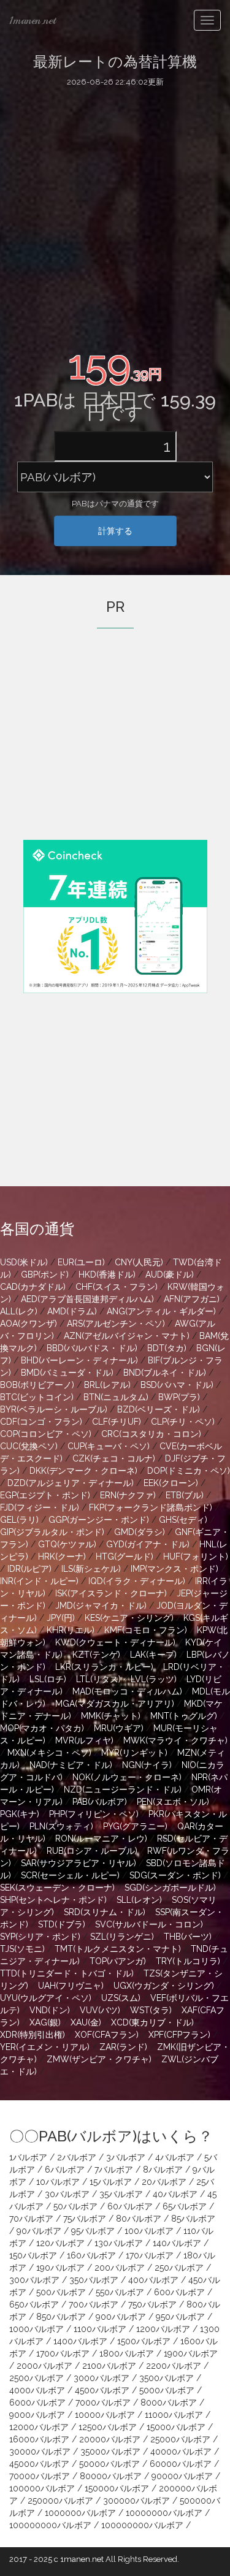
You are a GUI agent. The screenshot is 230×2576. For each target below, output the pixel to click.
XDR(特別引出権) (33, 2035)
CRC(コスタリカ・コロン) (151, 1434)
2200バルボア (174, 2366)
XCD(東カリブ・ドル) (152, 2022)
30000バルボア (40, 2452)
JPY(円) (61, 1618)
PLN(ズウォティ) (61, 1826)
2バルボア (77, 2157)
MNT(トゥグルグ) (184, 1716)
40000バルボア (181, 2452)
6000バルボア (37, 2403)
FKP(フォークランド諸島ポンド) (151, 1507)
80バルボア (139, 2219)
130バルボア (119, 2243)
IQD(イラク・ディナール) (137, 1581)
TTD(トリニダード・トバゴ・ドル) (67, 1973)
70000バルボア (40, 2476)
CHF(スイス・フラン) (117, 1287)
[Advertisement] (115, 215)
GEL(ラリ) (19, 1520)
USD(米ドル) (24, 1262)
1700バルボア (63, 2353)
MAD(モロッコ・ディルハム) (127, 1691)
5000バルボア (167, 2390)
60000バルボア (181, 2464)
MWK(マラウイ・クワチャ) (175, 1740)
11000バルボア (174, 2415)
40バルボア (175, 2194)
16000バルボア (39, 2439)
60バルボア (130, 2206)
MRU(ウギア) (119, 1728)
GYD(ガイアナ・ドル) (148, 1544)
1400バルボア (80, 2341)
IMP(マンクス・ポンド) (174, 1569)
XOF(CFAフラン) (107, 2035)
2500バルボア (36, 2378)
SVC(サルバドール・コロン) (149, 1924)
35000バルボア (110, 2452)
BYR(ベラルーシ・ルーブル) (54, 1409)
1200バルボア (163, 2329)
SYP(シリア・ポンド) (40, 1937)
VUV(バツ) (100, 2010)
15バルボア (111, 2182)
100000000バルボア (50, 2525)
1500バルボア (144, 2341)
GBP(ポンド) (45, 1275)
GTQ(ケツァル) (67, 1544)
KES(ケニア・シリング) (129, 1618)
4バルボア (175, 2157)
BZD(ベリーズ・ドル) (159, 1409)
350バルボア (94, 2280)
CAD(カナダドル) (33, 1287)
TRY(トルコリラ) (188, 1961)
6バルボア (65, 2170)
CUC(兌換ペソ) (29, 1446)
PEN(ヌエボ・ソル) (173, 1802)
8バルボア (163, 2170)
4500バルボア (102, 2390)
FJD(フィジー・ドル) (40, 1507)
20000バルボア (110, 2439)
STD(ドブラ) (62, 1924)
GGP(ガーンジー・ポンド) (99, 1520)
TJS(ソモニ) (22, 1949)
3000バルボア (102, 2378)
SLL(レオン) (139, 1900)
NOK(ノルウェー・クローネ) (127, 1777)
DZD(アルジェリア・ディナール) (71, 1483)
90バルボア (39, 2231)
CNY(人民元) (139, 1262)
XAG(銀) (45, 2022)
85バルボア (193, 2219)
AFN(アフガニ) (192, 1299)
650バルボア (34, 2304)
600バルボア (179, 2292)
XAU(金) (86, 2022)
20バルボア (164, 2182)
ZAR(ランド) (123, 2047)
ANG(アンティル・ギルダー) (161, 1311)
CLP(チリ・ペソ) (183, 1422)
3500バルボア (167, 2378)
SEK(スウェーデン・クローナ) (57, 1888)
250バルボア (179, 2268)
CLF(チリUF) (117, 1422)
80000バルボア (111, 2476)
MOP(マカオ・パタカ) (42, 1728)
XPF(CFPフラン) (179, 2035)
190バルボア (60, 2268)
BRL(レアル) (107, 1385)
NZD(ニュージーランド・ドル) (123, 1789)
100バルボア (149, 2231)
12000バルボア (39, 2427)
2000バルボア (44, 2366)
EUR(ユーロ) (81, 1262)
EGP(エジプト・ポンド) (45, 1495)
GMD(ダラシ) (140, 1532)
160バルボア (91, 2255)
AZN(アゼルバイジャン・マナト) (127, 1336)
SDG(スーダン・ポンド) (175, 1875)
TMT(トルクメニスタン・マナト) (118, 1949)
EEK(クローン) (171, 1483)
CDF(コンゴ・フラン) (41, 1422)
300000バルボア (136, 2501)
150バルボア (33, 2255)
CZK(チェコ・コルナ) (114, 1458)
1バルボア (28, 2157)
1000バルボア (36, 2329)
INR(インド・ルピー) (39, 1581)
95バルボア (93, 2231)
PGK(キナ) (20, 1814)
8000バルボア (169, 2403)
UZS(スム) (121, 1998)
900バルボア (121, 2317)
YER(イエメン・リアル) (45, 2047)
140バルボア (177, 2243)
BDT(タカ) (167, 1348)
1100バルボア (100, 2329)
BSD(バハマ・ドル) (177, 1385)
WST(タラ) (151, 2010)
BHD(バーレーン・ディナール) (79, 1360)
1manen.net (33, 20)
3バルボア (126, 2157)
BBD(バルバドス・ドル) (92, 1348)
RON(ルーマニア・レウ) (101, 1839)
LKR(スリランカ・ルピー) (104, 1667)
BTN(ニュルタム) (116, 1397)
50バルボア (75, 2206)
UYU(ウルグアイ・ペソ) (46, 1998)
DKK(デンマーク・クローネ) (83, 1471)
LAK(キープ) (153, 1655)
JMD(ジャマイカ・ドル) (101, 1606)
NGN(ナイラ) (147, 1765)
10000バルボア (105, 2415)
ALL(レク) (19, 1311)
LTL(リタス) (98, 1679)
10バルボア (58, 2182)
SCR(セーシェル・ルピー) (70, 1875)
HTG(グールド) (125, 1557)
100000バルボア (42, 2488)
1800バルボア (127, 2353)
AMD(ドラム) (72, 1311)
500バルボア (61, 2292)
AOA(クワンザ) (29, 1324)
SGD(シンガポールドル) (170, 1888)
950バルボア (180, 2317)
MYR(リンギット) (134, 1753)
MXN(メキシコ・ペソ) (49, 1753)
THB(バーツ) (188, 1937)
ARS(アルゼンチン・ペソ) (116, 1324)
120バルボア (60, 2243)
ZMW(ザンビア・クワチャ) (99, 2059)
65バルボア (185, 2206)
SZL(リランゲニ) (122, 1937)
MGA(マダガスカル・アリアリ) (115, 1704)
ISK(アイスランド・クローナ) (111, 1593)
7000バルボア (103, 2403)
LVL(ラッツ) (154, 1679)
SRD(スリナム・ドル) (105, 1912)
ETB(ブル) (185, 1495)
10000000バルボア (164, 2513)
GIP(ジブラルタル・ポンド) (52, 1532)
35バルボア (121, 2194)
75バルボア (85, 2219)
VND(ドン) (50, 2010)
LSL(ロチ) (48, 1679)
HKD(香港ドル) (107, 1275)
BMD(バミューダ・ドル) (67, 1373)
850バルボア (61, 2317)
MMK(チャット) (111, 1716)
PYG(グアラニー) (135, 1826)
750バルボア (152, 2304)
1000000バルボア (80, 2513)
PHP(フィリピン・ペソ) (94, 1814)
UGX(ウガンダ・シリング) (164, 1986)
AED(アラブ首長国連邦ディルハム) (87, 1299)
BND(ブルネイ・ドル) (165, 1373)
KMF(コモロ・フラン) (146, 1630)
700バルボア (94, 2304)
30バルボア (67, 2194)
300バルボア (34, 2280)
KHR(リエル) (71, 1630)
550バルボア (120, 2292)
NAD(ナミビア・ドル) (71, 1765)
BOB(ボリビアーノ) (37, 1385)
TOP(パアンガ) (118, 1961)
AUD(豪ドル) (170, 1275)
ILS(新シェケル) (91, 1569)
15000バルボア (176, 2427)
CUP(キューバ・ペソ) (109, 1446)
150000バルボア (117, 2488)
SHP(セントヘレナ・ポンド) (53, 1900)
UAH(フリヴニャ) (71, 1986)
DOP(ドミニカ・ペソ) (189, 1471)
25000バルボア (180, 2439)
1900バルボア (191, 2353)
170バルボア (150, 2255)
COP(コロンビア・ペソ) (46, 1434)
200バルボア (120, 2268)
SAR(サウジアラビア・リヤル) (79, 1863)
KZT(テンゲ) (96, 1655)
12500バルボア (108, 2427)
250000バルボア (60, 2501)
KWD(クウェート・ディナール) (115, 1642)
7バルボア (114, 2170)
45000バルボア (39, 2464)
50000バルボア (109, 2464)
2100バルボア (109, 2366)
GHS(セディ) (183, 1520)
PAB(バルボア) (100, 1802)
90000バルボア (182, 2476)
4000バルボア (37, 2390)
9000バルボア (37, 2415)
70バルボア (31, 2219)
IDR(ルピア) (29, 1569)
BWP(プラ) (179, 1397)
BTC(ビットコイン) (37, 1397)
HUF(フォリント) (196, 1557)
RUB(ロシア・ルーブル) (92, 1851)
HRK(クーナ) (62, 1557)
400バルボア (153, 2280)
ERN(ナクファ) (128, 1495)
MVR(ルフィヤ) (84, 1740)
